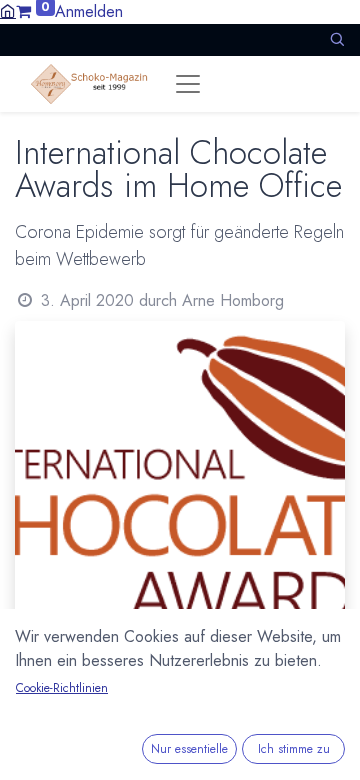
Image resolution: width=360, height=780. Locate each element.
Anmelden (89, 11)
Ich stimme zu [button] (294, 749)
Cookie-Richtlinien (62, 688)
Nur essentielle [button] (189, 749)
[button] (337, 39)
